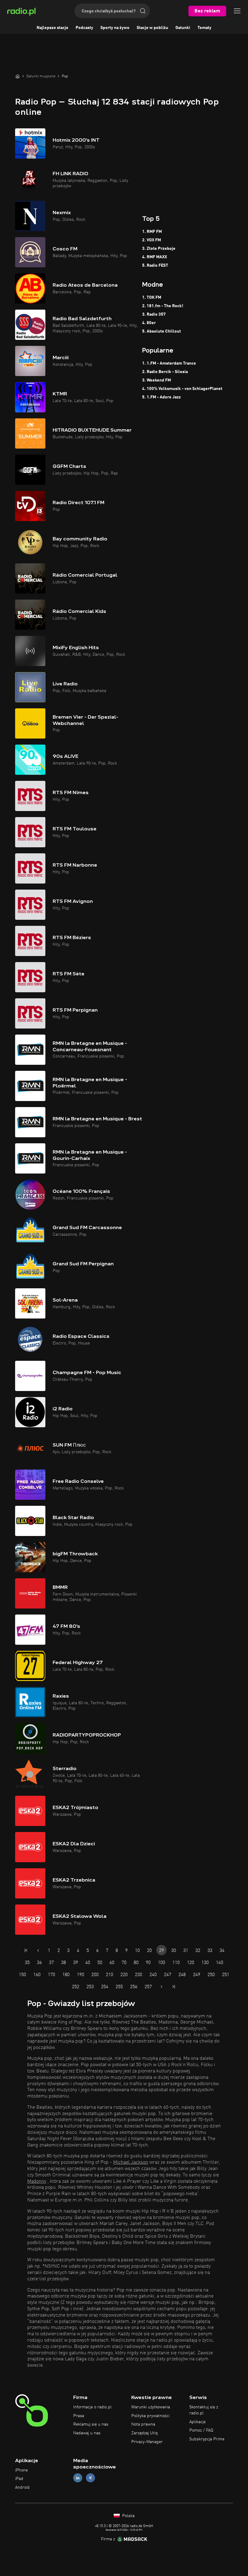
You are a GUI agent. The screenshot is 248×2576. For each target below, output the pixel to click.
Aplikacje (197, 2422)
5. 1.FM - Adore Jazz (162, 397)
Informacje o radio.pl (92, 2407)
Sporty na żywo (115, 28)
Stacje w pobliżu (152, 28)
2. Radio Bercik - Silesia (165, 372)
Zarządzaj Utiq (145, 2433)
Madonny (37, 2182)
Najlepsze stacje (52, 28)
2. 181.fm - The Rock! (163, 306)
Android (22, 2487)
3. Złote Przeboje (159, 249)
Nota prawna (143, 2424)
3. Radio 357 (154, 314)
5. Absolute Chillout (162, 331)
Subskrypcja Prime (207, 2439)
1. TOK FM (152, 298)
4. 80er (149, 323)
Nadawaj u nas (87, 2433)
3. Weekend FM (157, 380)
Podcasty (84, 28)
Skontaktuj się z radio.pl (204, 2410)
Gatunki (183, 28)
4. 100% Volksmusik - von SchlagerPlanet (182, 389)
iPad (19, 2479)
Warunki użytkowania (151, 2407)
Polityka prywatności (150, 2416)
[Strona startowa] (18, 76)
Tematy (204, 28)
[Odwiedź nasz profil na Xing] (90, 2478)
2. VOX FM (152, 240)
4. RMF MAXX (155, 257)
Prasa (79, 2416)
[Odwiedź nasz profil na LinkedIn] (78, 2478)
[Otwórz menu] (237, 11)
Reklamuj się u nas (91, 2424)
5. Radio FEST (155, 266)
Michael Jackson (131, 2162)
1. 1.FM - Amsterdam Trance (169, 363)
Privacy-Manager (147, 2442)
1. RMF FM (152, 232)
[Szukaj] (143, 11)
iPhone (21, 2470)
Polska (128, 2516)
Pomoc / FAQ (201, 2430)
